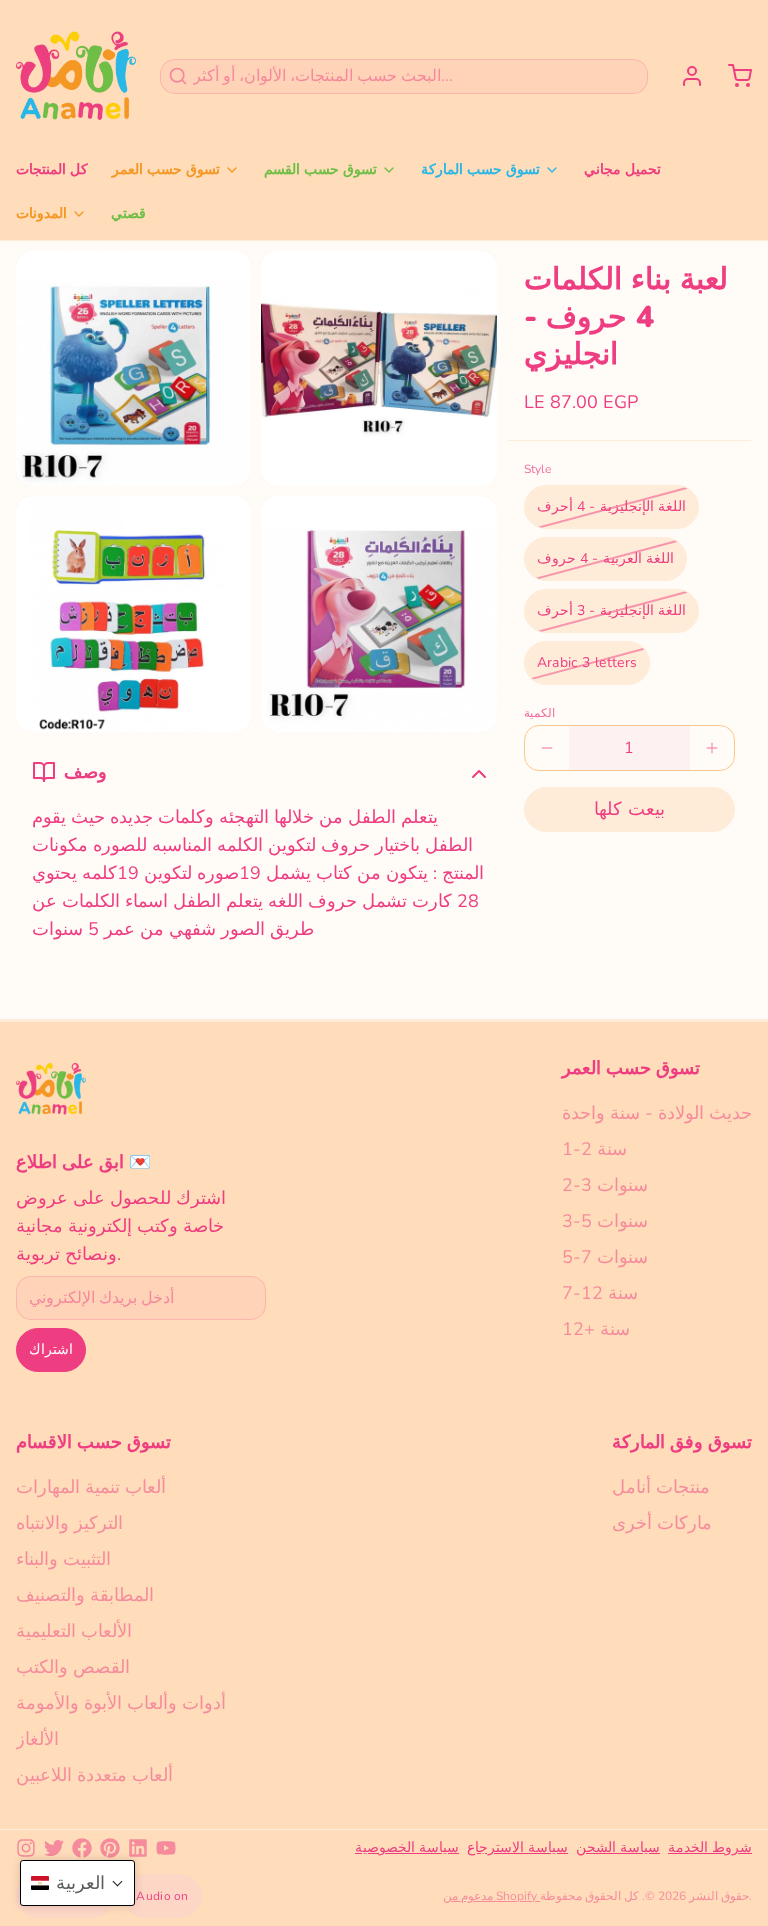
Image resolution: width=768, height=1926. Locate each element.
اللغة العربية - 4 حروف (605, 558)
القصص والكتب (73, 1667)
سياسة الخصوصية (407, 1847)
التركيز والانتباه (69, 1523)
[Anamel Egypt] (76, 76)
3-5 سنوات (605, 1221)
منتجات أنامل (661, 1487)
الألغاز (37, 1739)
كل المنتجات (52, 169)
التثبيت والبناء (63, 1559)
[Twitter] (54, 1848)
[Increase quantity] (712, 748)
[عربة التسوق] (732, 76)
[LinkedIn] (138, 1848)
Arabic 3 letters (587, 662)
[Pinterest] (110, 1848)
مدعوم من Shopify (491, 1896)
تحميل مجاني (622, 169)
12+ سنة (596, 1329)
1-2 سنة (594, 1149)
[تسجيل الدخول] (684, 76)
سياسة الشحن (618, 1847)
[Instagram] (26, 1848)
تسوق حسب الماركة (480, 169)
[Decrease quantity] (547, 748)
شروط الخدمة (710, 1847)
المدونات (41, 213)
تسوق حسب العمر (166, 169)
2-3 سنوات (605, 1185)
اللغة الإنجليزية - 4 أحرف (611, 506)
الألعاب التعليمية (74, 1631)
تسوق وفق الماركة (682, 1442)
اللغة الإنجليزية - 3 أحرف (611, 610)
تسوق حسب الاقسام (93, 1442)
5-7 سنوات (605, 1257)
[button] (629, 809)
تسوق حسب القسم (320, 169)
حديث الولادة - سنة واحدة (657, 1113)
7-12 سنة (600, 1293)
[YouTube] (166, 1848)
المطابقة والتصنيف (85, 1595)
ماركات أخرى (662, 1523)
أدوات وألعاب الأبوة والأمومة (121, 1703)
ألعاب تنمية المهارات (91, 1487)
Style (537, 469)
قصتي (128, 213)
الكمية (539, 713)
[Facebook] (82, 1848)
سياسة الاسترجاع (517, 1847)
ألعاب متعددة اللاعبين (94, 1775)
